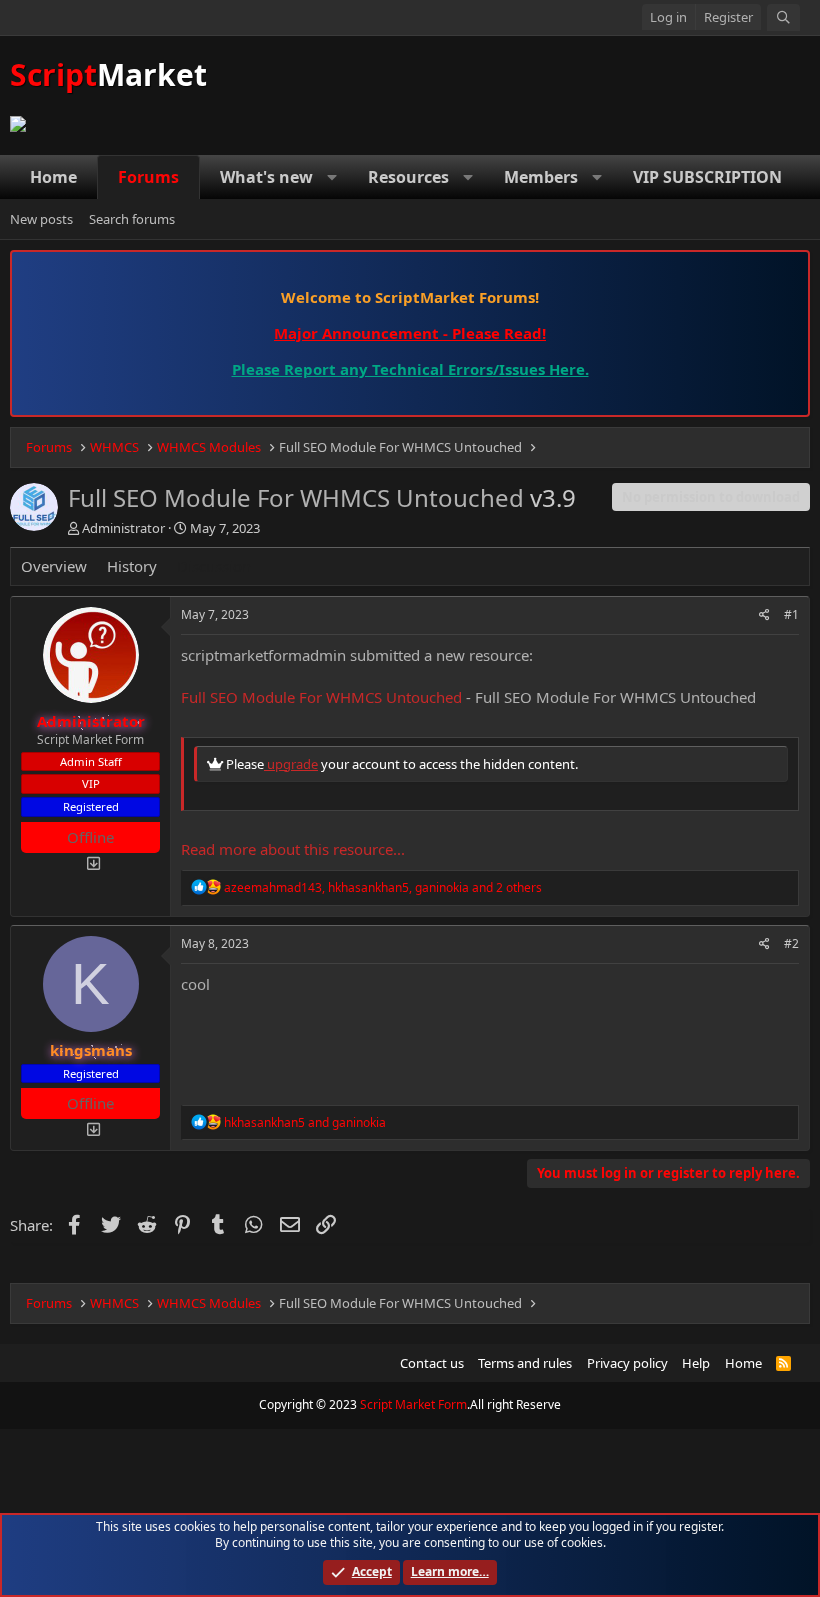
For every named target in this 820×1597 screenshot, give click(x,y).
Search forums (132, 219)
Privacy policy (627, 1363)
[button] (332, 177)
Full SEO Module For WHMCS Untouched (321, 697)
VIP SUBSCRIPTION (707, 177)
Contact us (432, 1363)
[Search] (783, 17)
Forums (148, 177)
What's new (266, 177)
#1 (791, 614)
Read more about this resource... (293, 849)
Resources (408, 177)
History (132, 566)
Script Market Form (413, 1404)
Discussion (214, 566)
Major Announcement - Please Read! (410, 333)
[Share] (764, 615)
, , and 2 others (383, 887)
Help (696, 1363)
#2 (791, 943)
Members (541, 177)
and (305, 1122)
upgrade (291, 764)
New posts (41, 219)
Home (53, 177)
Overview (54, 566)
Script (108, 74)
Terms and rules (525, 1363)
